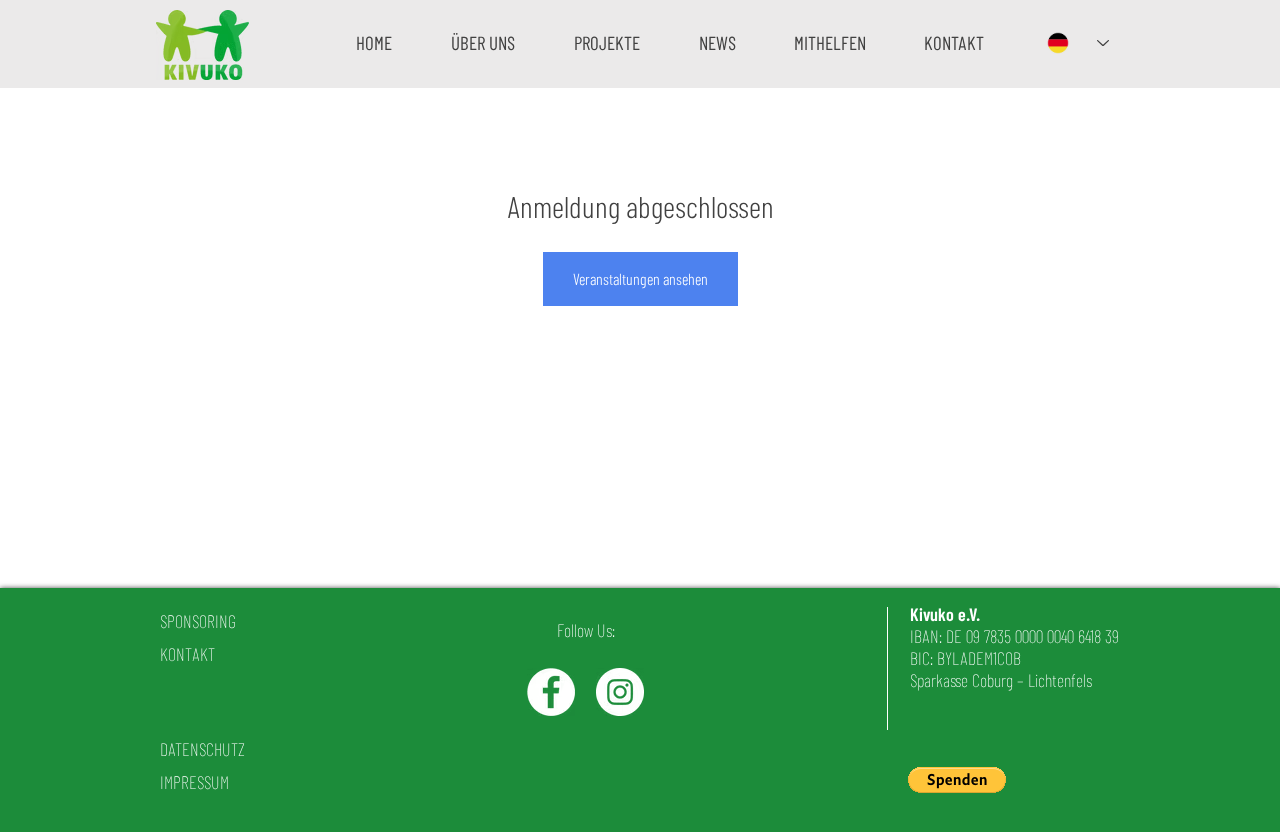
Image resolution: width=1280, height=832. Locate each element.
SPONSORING (198, 621)
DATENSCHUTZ (202, 749)
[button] (482, 42)
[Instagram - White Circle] (620, 692)
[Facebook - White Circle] (551, 692)
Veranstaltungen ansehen (640, 278)
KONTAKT (187, 654)
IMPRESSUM (194, 782)
